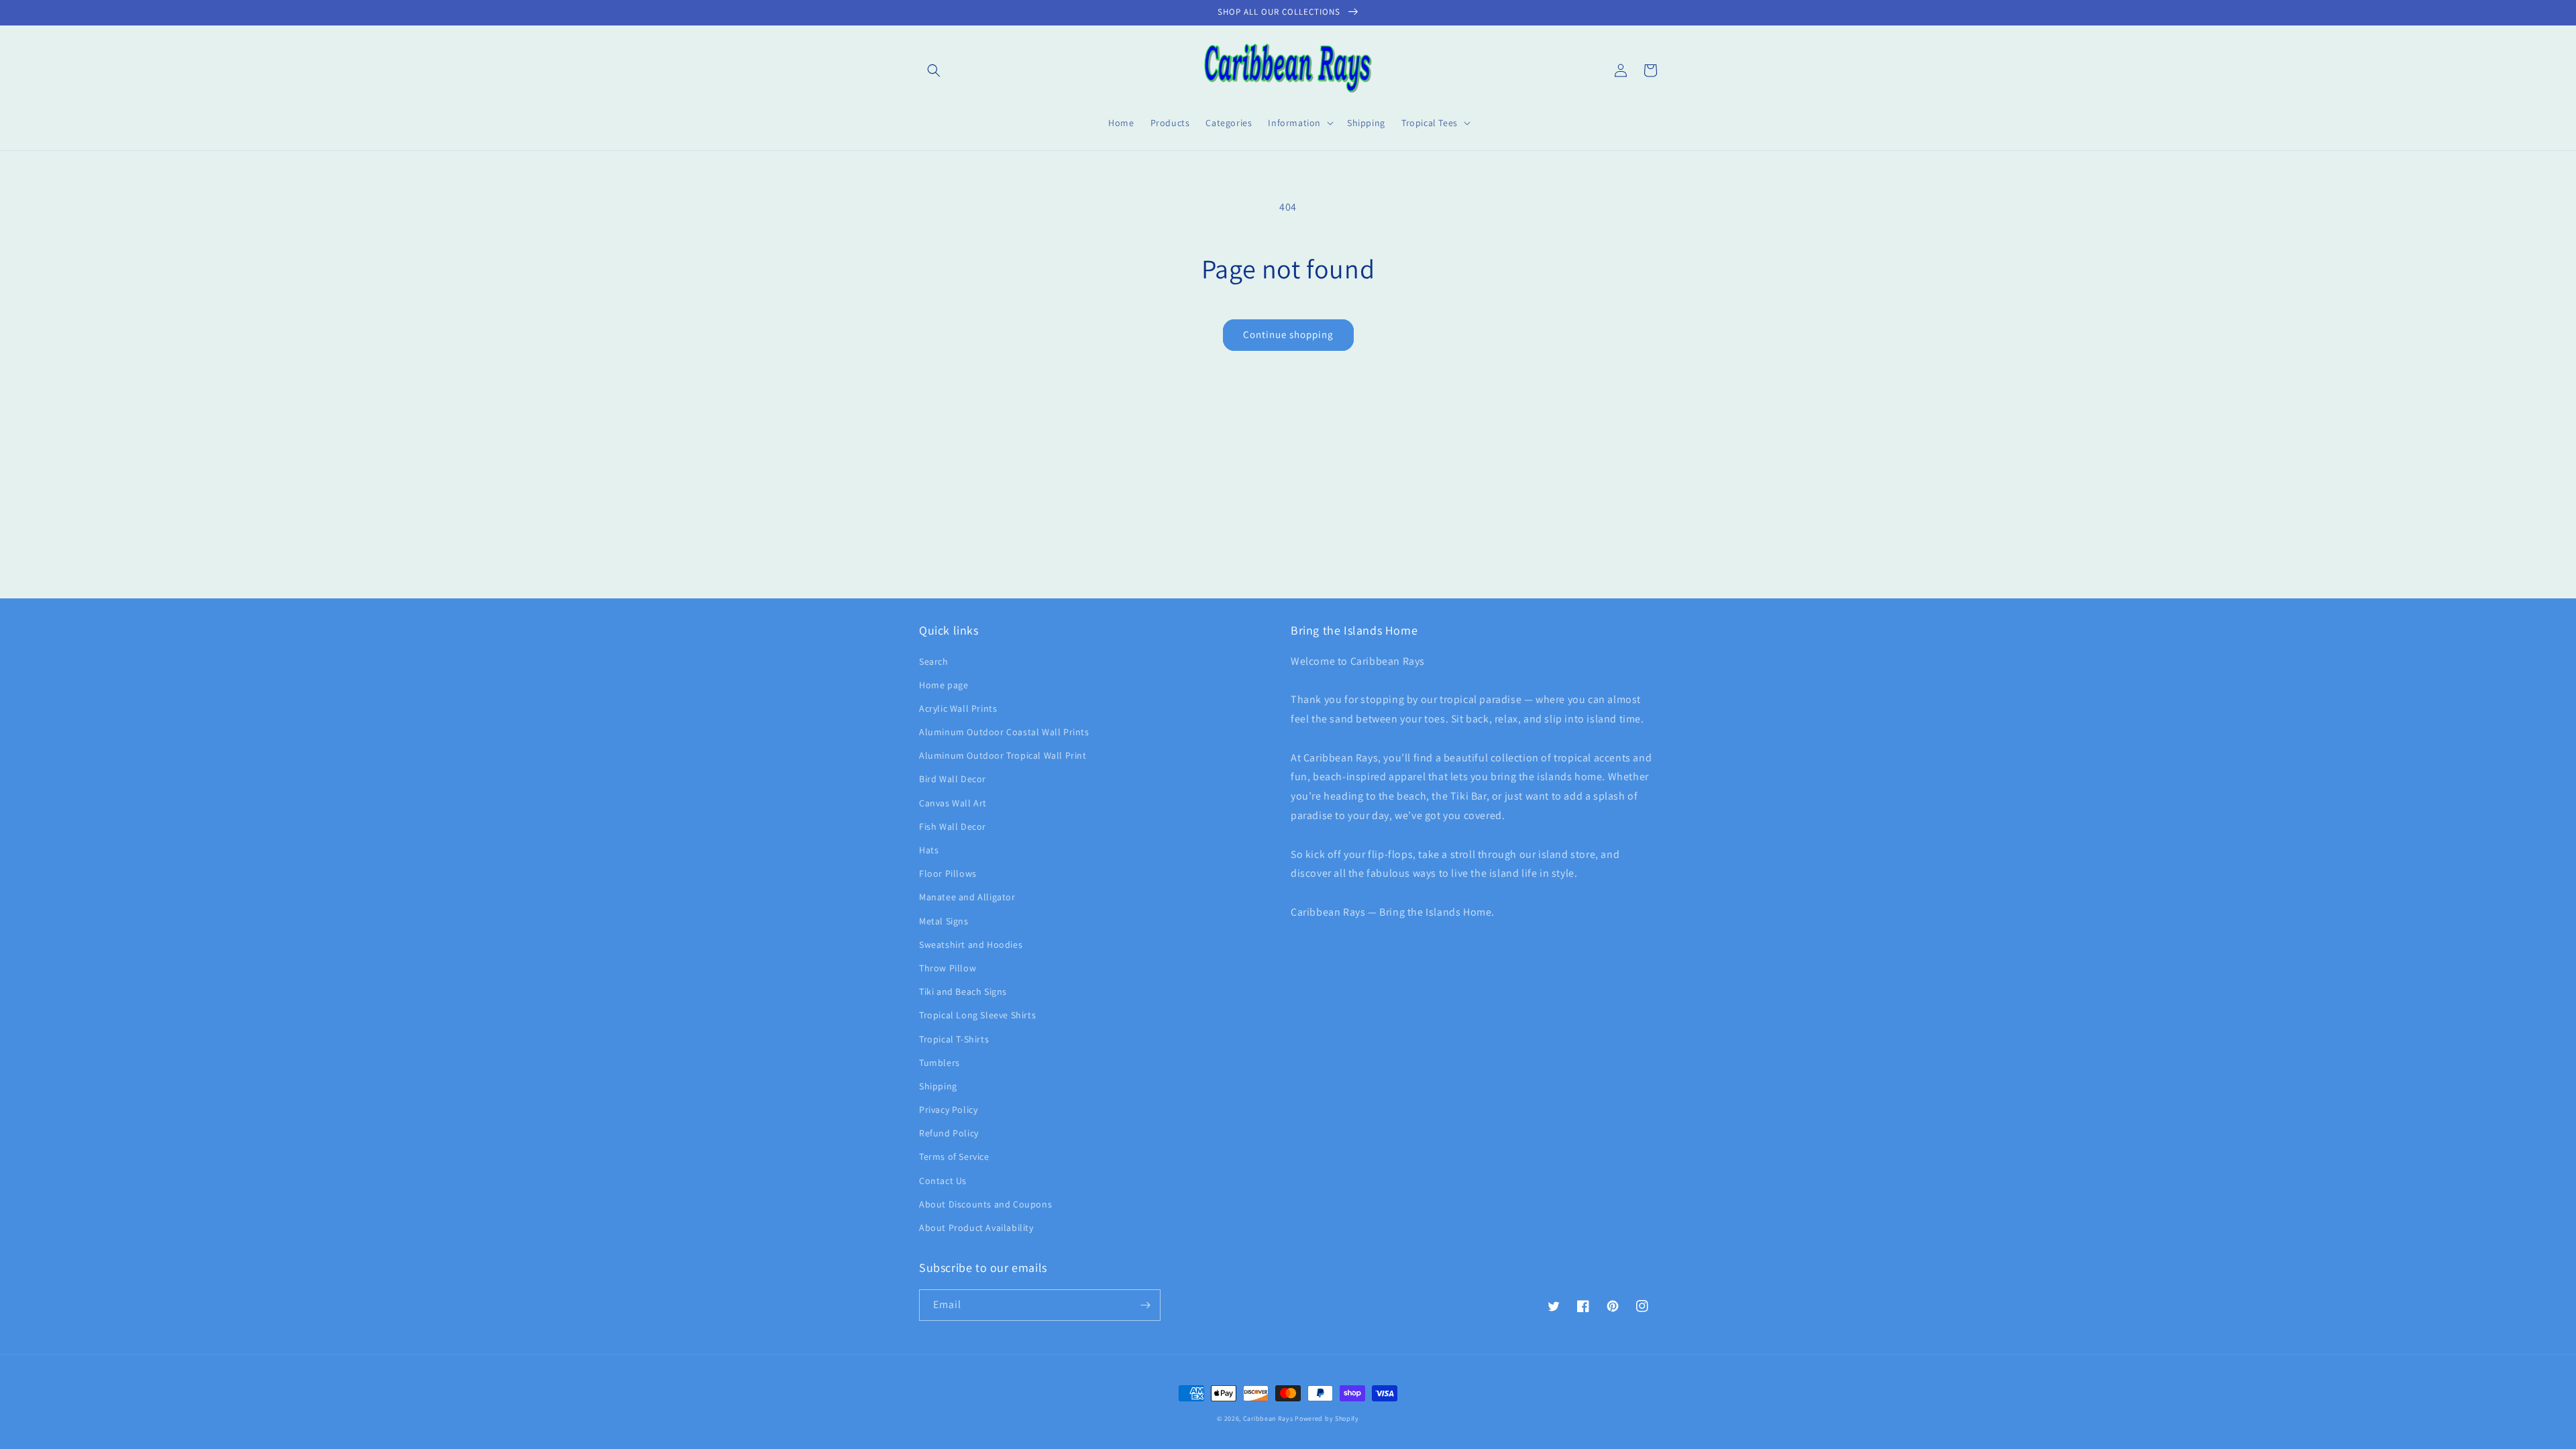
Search (934, 661)
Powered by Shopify (1327, 1418)
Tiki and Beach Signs (963, 991)
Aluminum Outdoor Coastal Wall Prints (1004, 732)
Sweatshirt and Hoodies (971, 945)
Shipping (938, 1086)
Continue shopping (1288, 334)
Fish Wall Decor (953, 826)
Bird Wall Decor (953, 779)
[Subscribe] (1145, 1305)
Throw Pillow (948, 968)
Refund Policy (949, 1133)
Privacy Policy (948, 1110)
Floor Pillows (948, 873)
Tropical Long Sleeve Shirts (977, 1015)
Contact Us (943, 1181)
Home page (944, 685)
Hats (929, 850)
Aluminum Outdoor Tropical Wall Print (1003, 755)
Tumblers (940, 1063)
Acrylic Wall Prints (958, 708)
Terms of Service (954, 1157)
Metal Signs (944, 921)
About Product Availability (976, 1228)
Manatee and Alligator (967, 897)
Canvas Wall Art (953, 803)
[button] (934, 70)
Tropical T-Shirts (954, 1039)
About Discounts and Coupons (985, 1204)
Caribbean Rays (1268, 1418)
